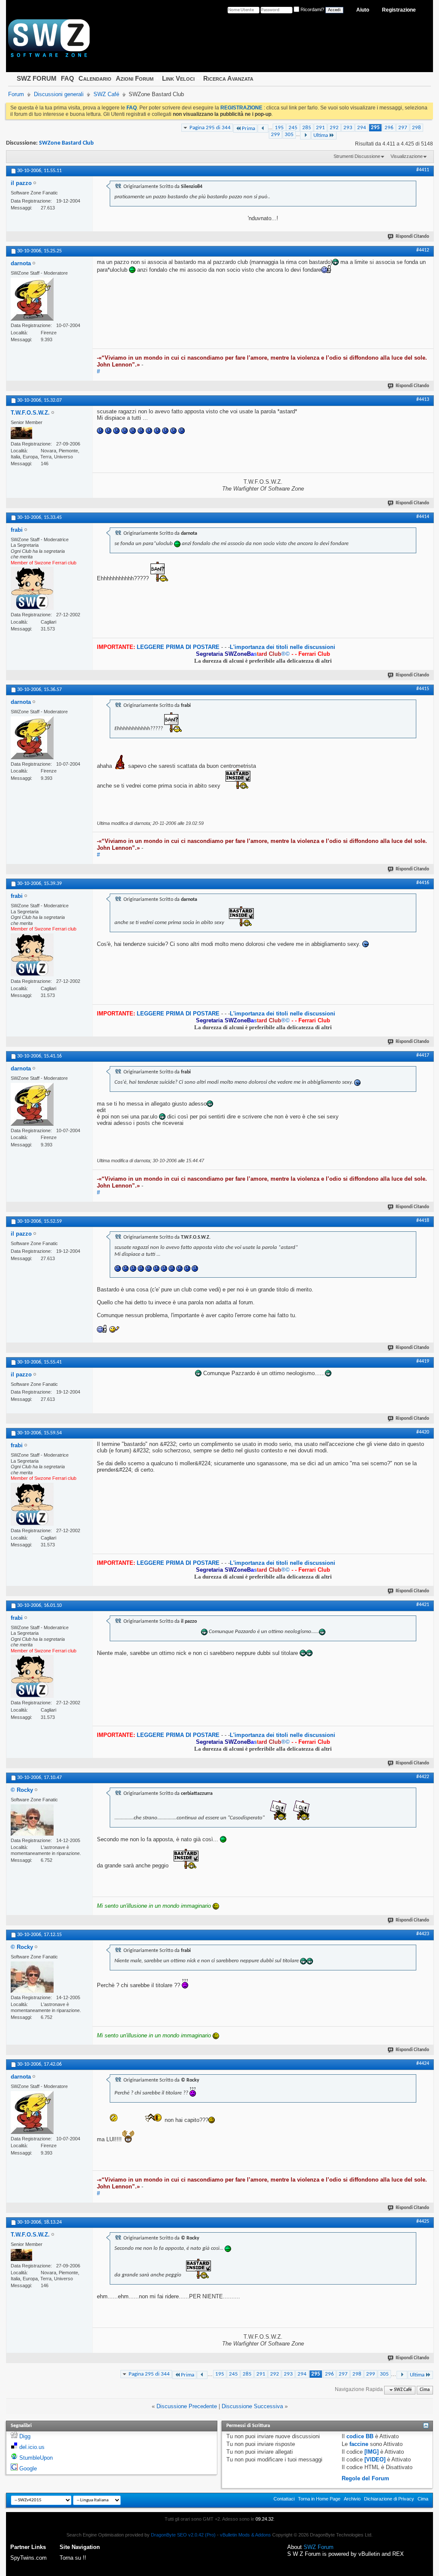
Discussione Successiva (252, 2406)
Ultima (321, 135)
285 (307, 128)
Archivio (352, 2499)
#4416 (423, 883)
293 (348, 128)
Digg (25, 2436)
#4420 (423, 1432)
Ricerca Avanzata (228, 78)
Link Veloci (178, 78)
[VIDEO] (375, 2459)
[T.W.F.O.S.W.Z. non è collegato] (21, 433)
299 (275, 135)
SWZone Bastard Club (66, 143)
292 (334, 128)
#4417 (423, 1055)
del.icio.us (32, 2447)
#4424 (423, 2064)
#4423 (423, 1934)
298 (416, 128)
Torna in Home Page (319, 2499)
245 (293, 128)
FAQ (68, 78)
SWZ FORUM (37, 78)
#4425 (423, 2221)
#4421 (423, 1605)
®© (244, 654)
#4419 (423, 1361)
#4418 (423, 1221)
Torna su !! (73, 2558)
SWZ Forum (319, 2547)
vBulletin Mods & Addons (245, 2535)
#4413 (423, 400)
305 (289, 135)
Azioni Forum (135, 78)
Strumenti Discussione (357, 156)
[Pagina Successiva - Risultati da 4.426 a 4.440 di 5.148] (305, 135)
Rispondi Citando (412, 237)
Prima (248, 129)
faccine (359, 2444)
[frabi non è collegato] (32, 588)
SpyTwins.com (29, 2558)
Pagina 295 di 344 (210, 128)
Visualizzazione (407, 156)
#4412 (423, 250)
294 (362, 128)
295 (375, 128)
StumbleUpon (36, 2458)
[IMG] (371, 2452)
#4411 (423, 170)
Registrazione (399, 10)
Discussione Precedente (187, 2406)
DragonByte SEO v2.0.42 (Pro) (183, 2535)
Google (28, 2468)
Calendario (95, 78)
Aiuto (363, 10)
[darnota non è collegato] (32, 299)
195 (279, 128)
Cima (425, 2390)
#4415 (423, 689)
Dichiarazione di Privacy (389, 2499)
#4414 (423, 517)
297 (403, 128)
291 (320, 128)
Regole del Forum (365, 2478)
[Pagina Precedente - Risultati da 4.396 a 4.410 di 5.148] (263, 129)
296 (389, 128)
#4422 (423, 1777)
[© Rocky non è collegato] (32, 1820)
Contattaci (284, 2499)
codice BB (360, 2436)
